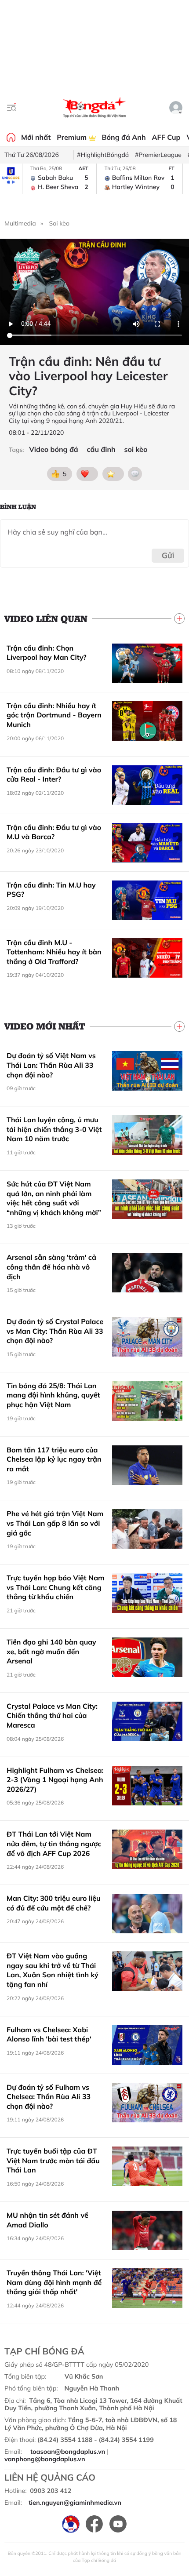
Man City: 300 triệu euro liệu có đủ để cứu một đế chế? (54, 1903)
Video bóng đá (53, 449)
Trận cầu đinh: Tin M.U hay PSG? (51, 890)
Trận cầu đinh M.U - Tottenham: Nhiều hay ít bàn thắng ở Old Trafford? (54, 952)
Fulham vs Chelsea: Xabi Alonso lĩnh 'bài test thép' (49, 2034)
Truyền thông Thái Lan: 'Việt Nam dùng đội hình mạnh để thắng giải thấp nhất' (54, 2282)
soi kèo (136, 449)
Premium (73, 137)
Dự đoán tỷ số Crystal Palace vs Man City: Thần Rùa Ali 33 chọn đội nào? (55, 1331)
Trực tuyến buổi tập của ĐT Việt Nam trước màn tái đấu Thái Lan (53, 2160)
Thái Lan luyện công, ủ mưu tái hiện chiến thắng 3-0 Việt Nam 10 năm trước (54, 1129)
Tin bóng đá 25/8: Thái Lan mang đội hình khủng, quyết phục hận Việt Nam (53, 1395)
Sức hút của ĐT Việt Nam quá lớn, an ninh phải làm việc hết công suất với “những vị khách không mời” (54, 1198)
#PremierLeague (158, 155)
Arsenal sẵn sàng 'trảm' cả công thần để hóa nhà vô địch (51, 1267)
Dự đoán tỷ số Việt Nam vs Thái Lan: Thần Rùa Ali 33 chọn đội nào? (51, 1065)
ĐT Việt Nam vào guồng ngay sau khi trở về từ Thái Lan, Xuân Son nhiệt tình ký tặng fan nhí (53, 1970)
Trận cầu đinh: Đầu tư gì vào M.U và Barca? (54, 832)
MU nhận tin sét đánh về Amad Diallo (47, 2220)
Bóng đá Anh (124, 137)
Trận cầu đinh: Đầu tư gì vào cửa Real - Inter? (54, 775)
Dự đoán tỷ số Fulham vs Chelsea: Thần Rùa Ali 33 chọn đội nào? (49, 2097)
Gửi (168, 555)
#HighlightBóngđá (103, 155)
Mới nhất (36, 137)
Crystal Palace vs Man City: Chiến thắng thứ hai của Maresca (52, 1716)
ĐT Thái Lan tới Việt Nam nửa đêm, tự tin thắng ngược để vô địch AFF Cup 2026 (54, 1843)
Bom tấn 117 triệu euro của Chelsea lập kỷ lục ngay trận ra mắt (54, 1459)
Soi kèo (59, 223)
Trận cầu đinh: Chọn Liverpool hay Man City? (47, 653)
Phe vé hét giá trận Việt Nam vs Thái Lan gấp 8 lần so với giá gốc (55, 1523)
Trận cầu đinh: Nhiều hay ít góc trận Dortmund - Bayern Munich (54, 715)
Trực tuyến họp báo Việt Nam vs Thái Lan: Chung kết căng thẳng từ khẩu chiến (55, 1587)
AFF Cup (166, 137)
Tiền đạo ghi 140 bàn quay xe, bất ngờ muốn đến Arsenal (51, 1651)
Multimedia (20, 223)
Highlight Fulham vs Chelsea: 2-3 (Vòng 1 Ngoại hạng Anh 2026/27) (55, 1780)
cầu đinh (101, 449)
